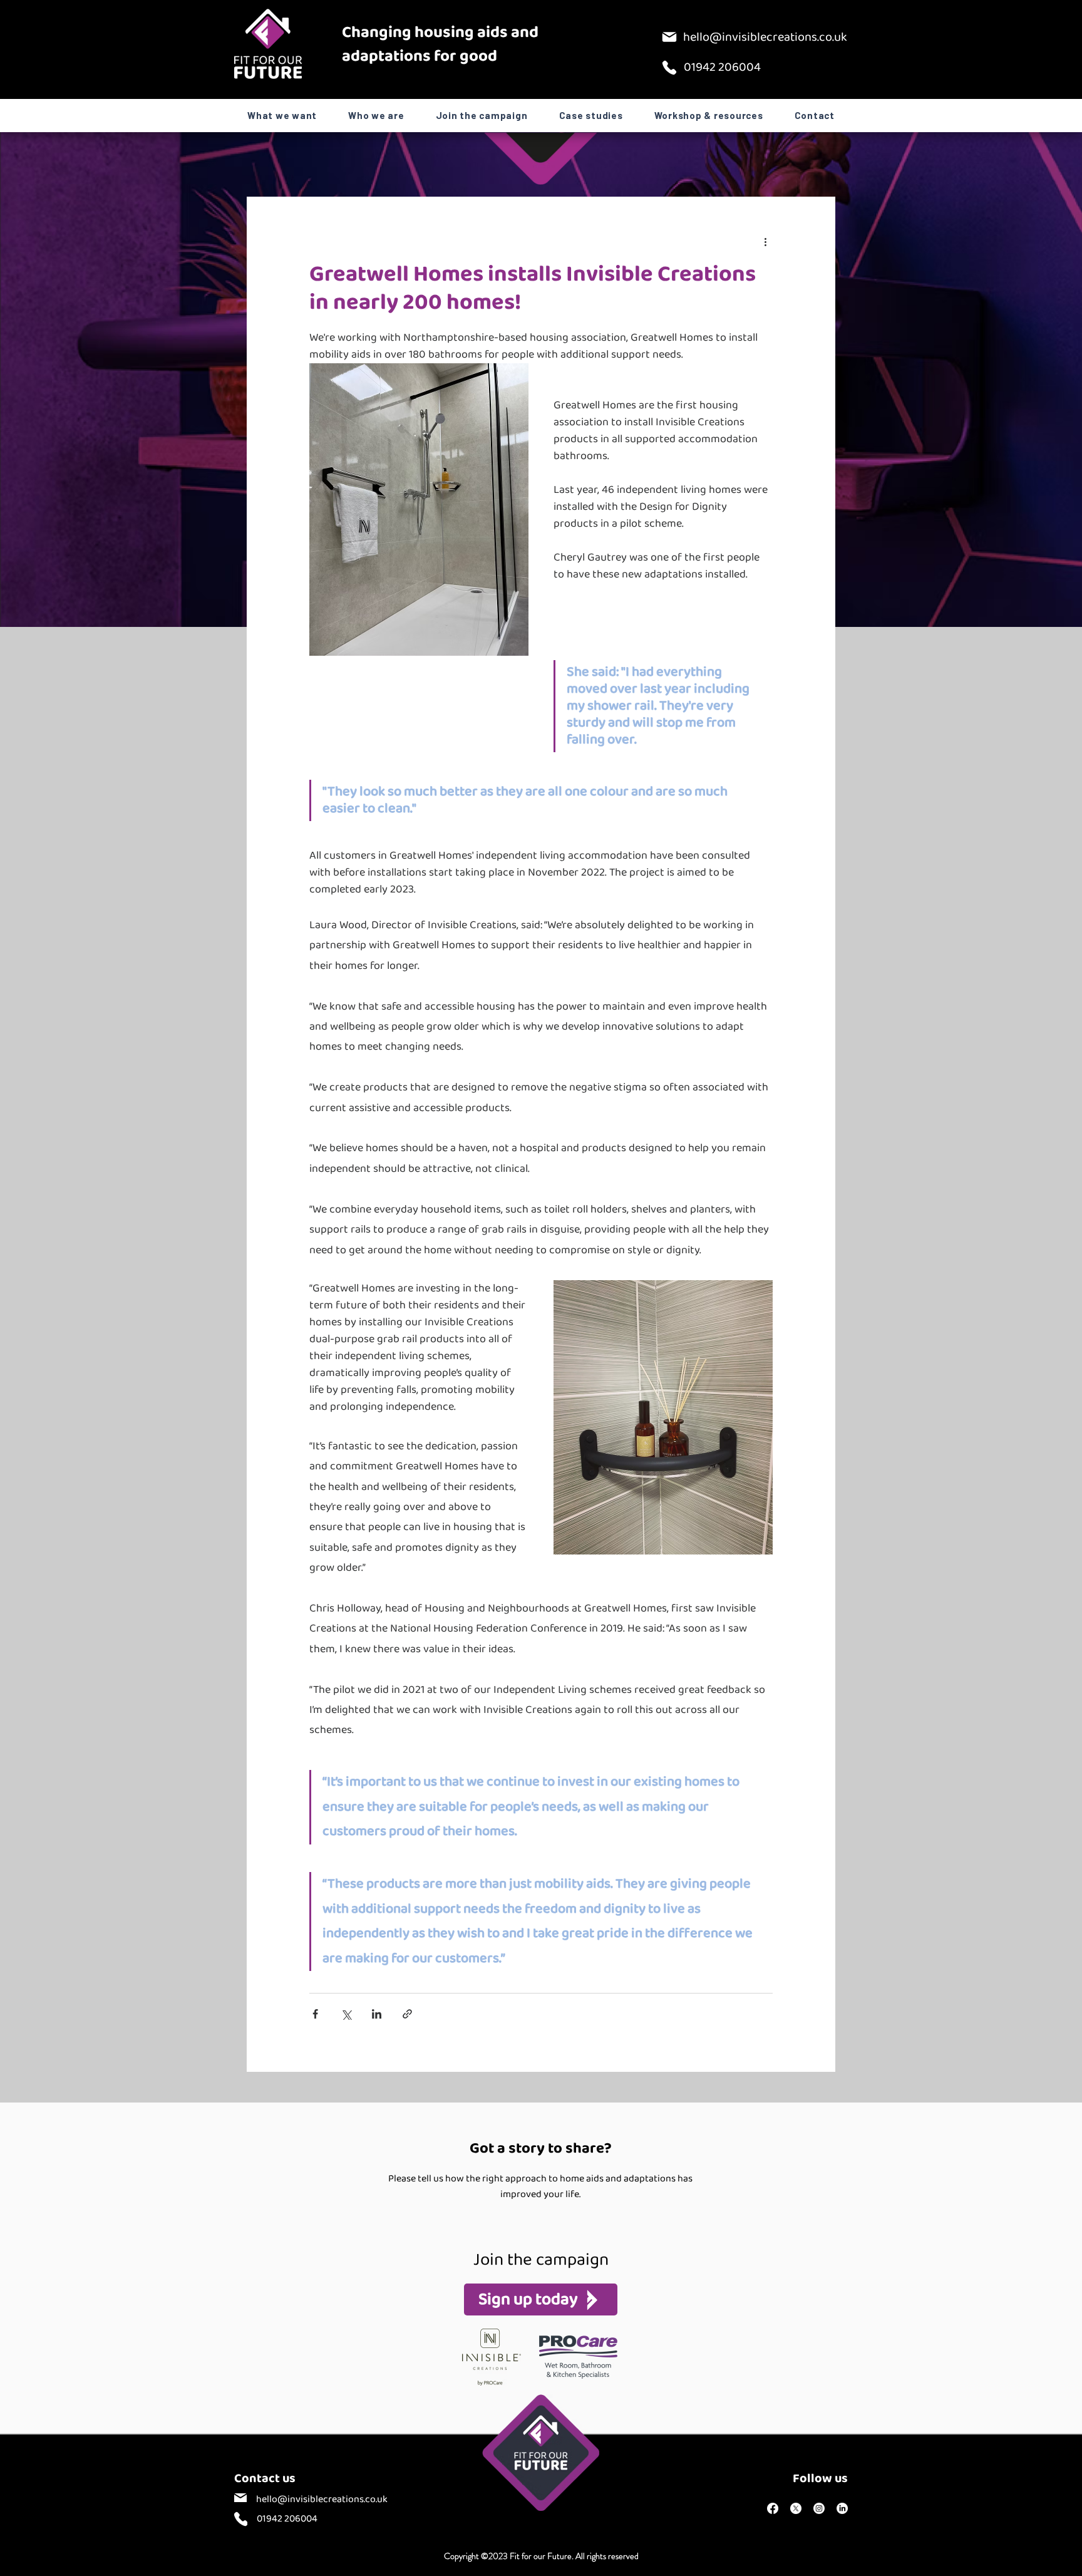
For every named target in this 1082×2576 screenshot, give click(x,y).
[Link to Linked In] (842, 2508)
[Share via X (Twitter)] (346, 2014)
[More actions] (765, 242)
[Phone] (669, 68)
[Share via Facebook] (315, 2014)
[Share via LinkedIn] (377, 2014)
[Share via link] (407, 2014)
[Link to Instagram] (819, 2508)
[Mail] (669, 37)
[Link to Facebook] (773, 2508)
